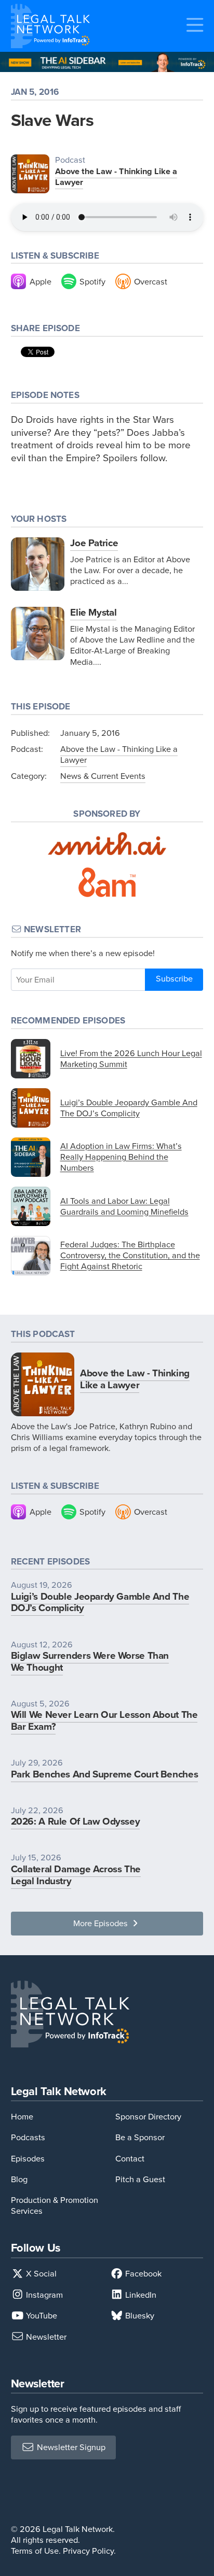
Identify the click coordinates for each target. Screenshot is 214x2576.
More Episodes (102, 1923)
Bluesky (139, 2316)
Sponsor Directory (148, 2117)
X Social (40, 2274)
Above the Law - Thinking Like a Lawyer (116, 177)
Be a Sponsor (140, 2137)
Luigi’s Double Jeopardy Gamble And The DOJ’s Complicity (100, 1602)
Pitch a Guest (140, 2179)
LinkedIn (140, 2295)
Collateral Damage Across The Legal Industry (76, 1875)
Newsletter (45, 2337)
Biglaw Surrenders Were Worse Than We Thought (90, 1661)
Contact (130, 2159)
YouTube (41, 2316)
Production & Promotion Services (55, 2205)
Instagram (43, 2295)
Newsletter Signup (70, 2447)
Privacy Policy (88, 2551)
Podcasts (28, 2137)
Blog (19, 2179)
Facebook (142, 2274)
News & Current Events (103, 776)
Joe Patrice (94, 543)
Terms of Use (35, 2551)
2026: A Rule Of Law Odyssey (76, 1821)
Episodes (28, 2159)
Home (22, 2117)
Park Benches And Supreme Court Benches (105, 1774)
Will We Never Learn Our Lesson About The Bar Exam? (104, 1720)
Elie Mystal (93, 612)
